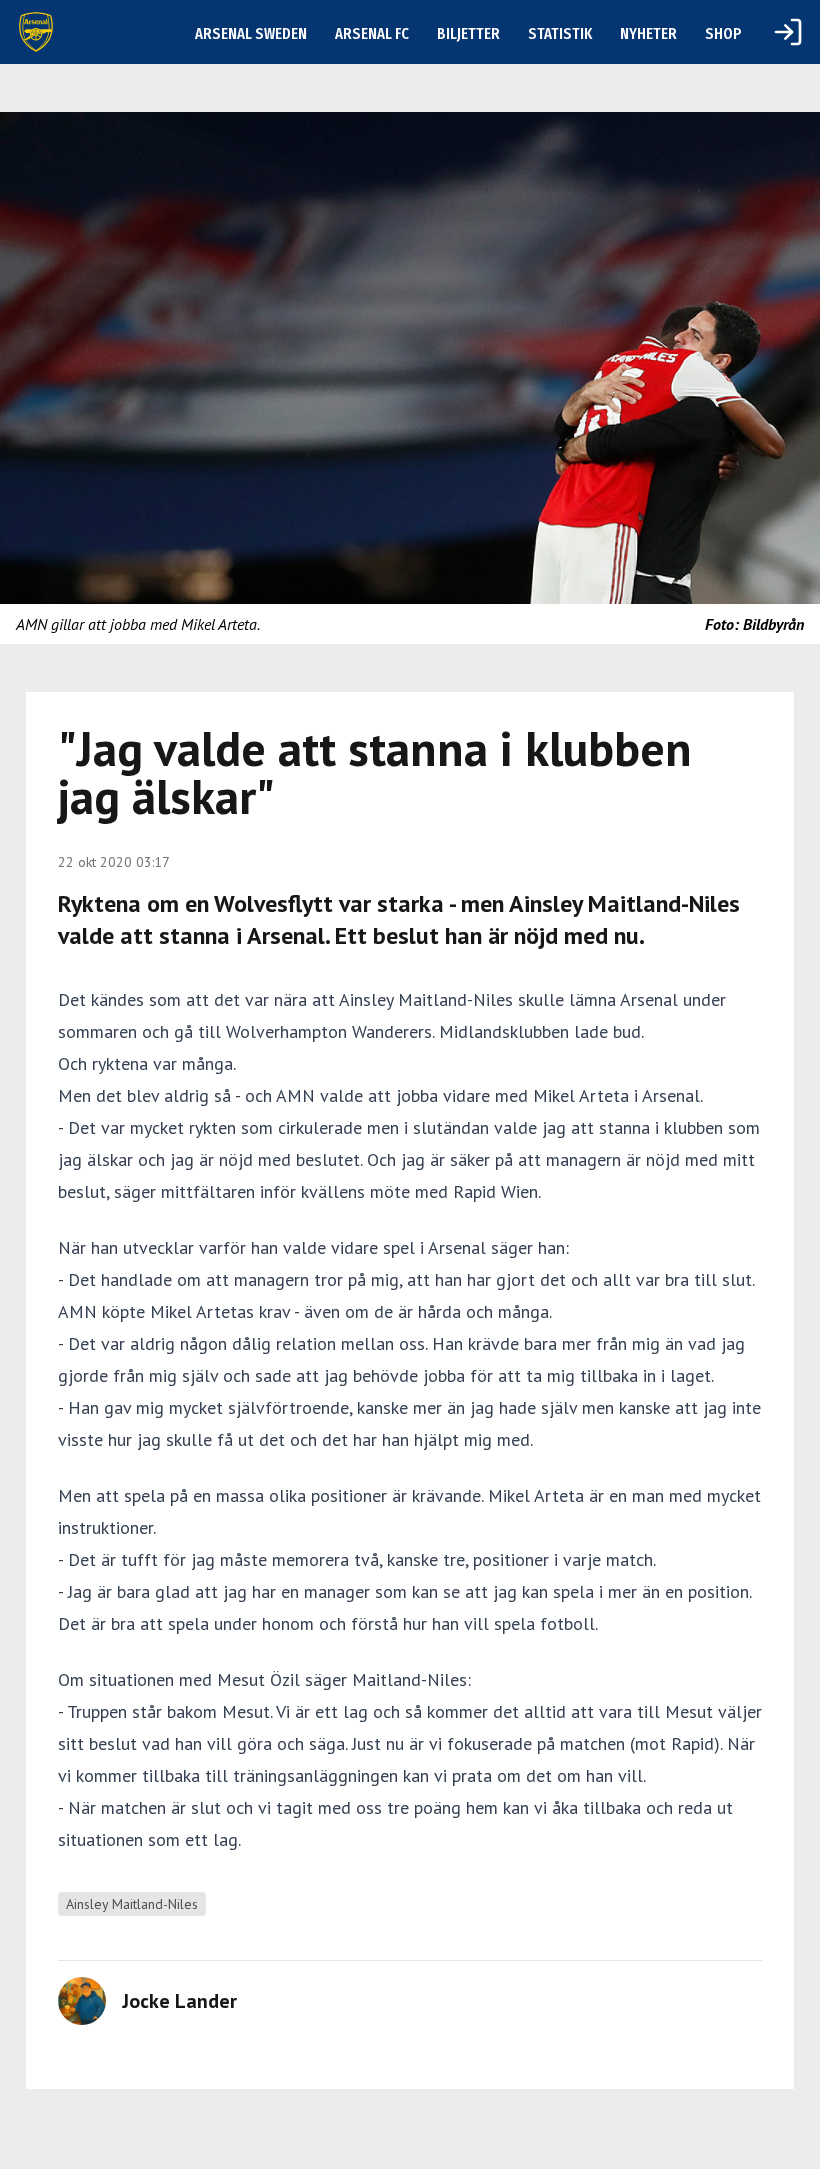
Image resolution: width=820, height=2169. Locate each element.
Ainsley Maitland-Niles (132, 1904)
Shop (723, 33)
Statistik (560, 33)
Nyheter (648, 33)
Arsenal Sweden (251, 33)
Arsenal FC (372, 33)
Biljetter (468, 33)
